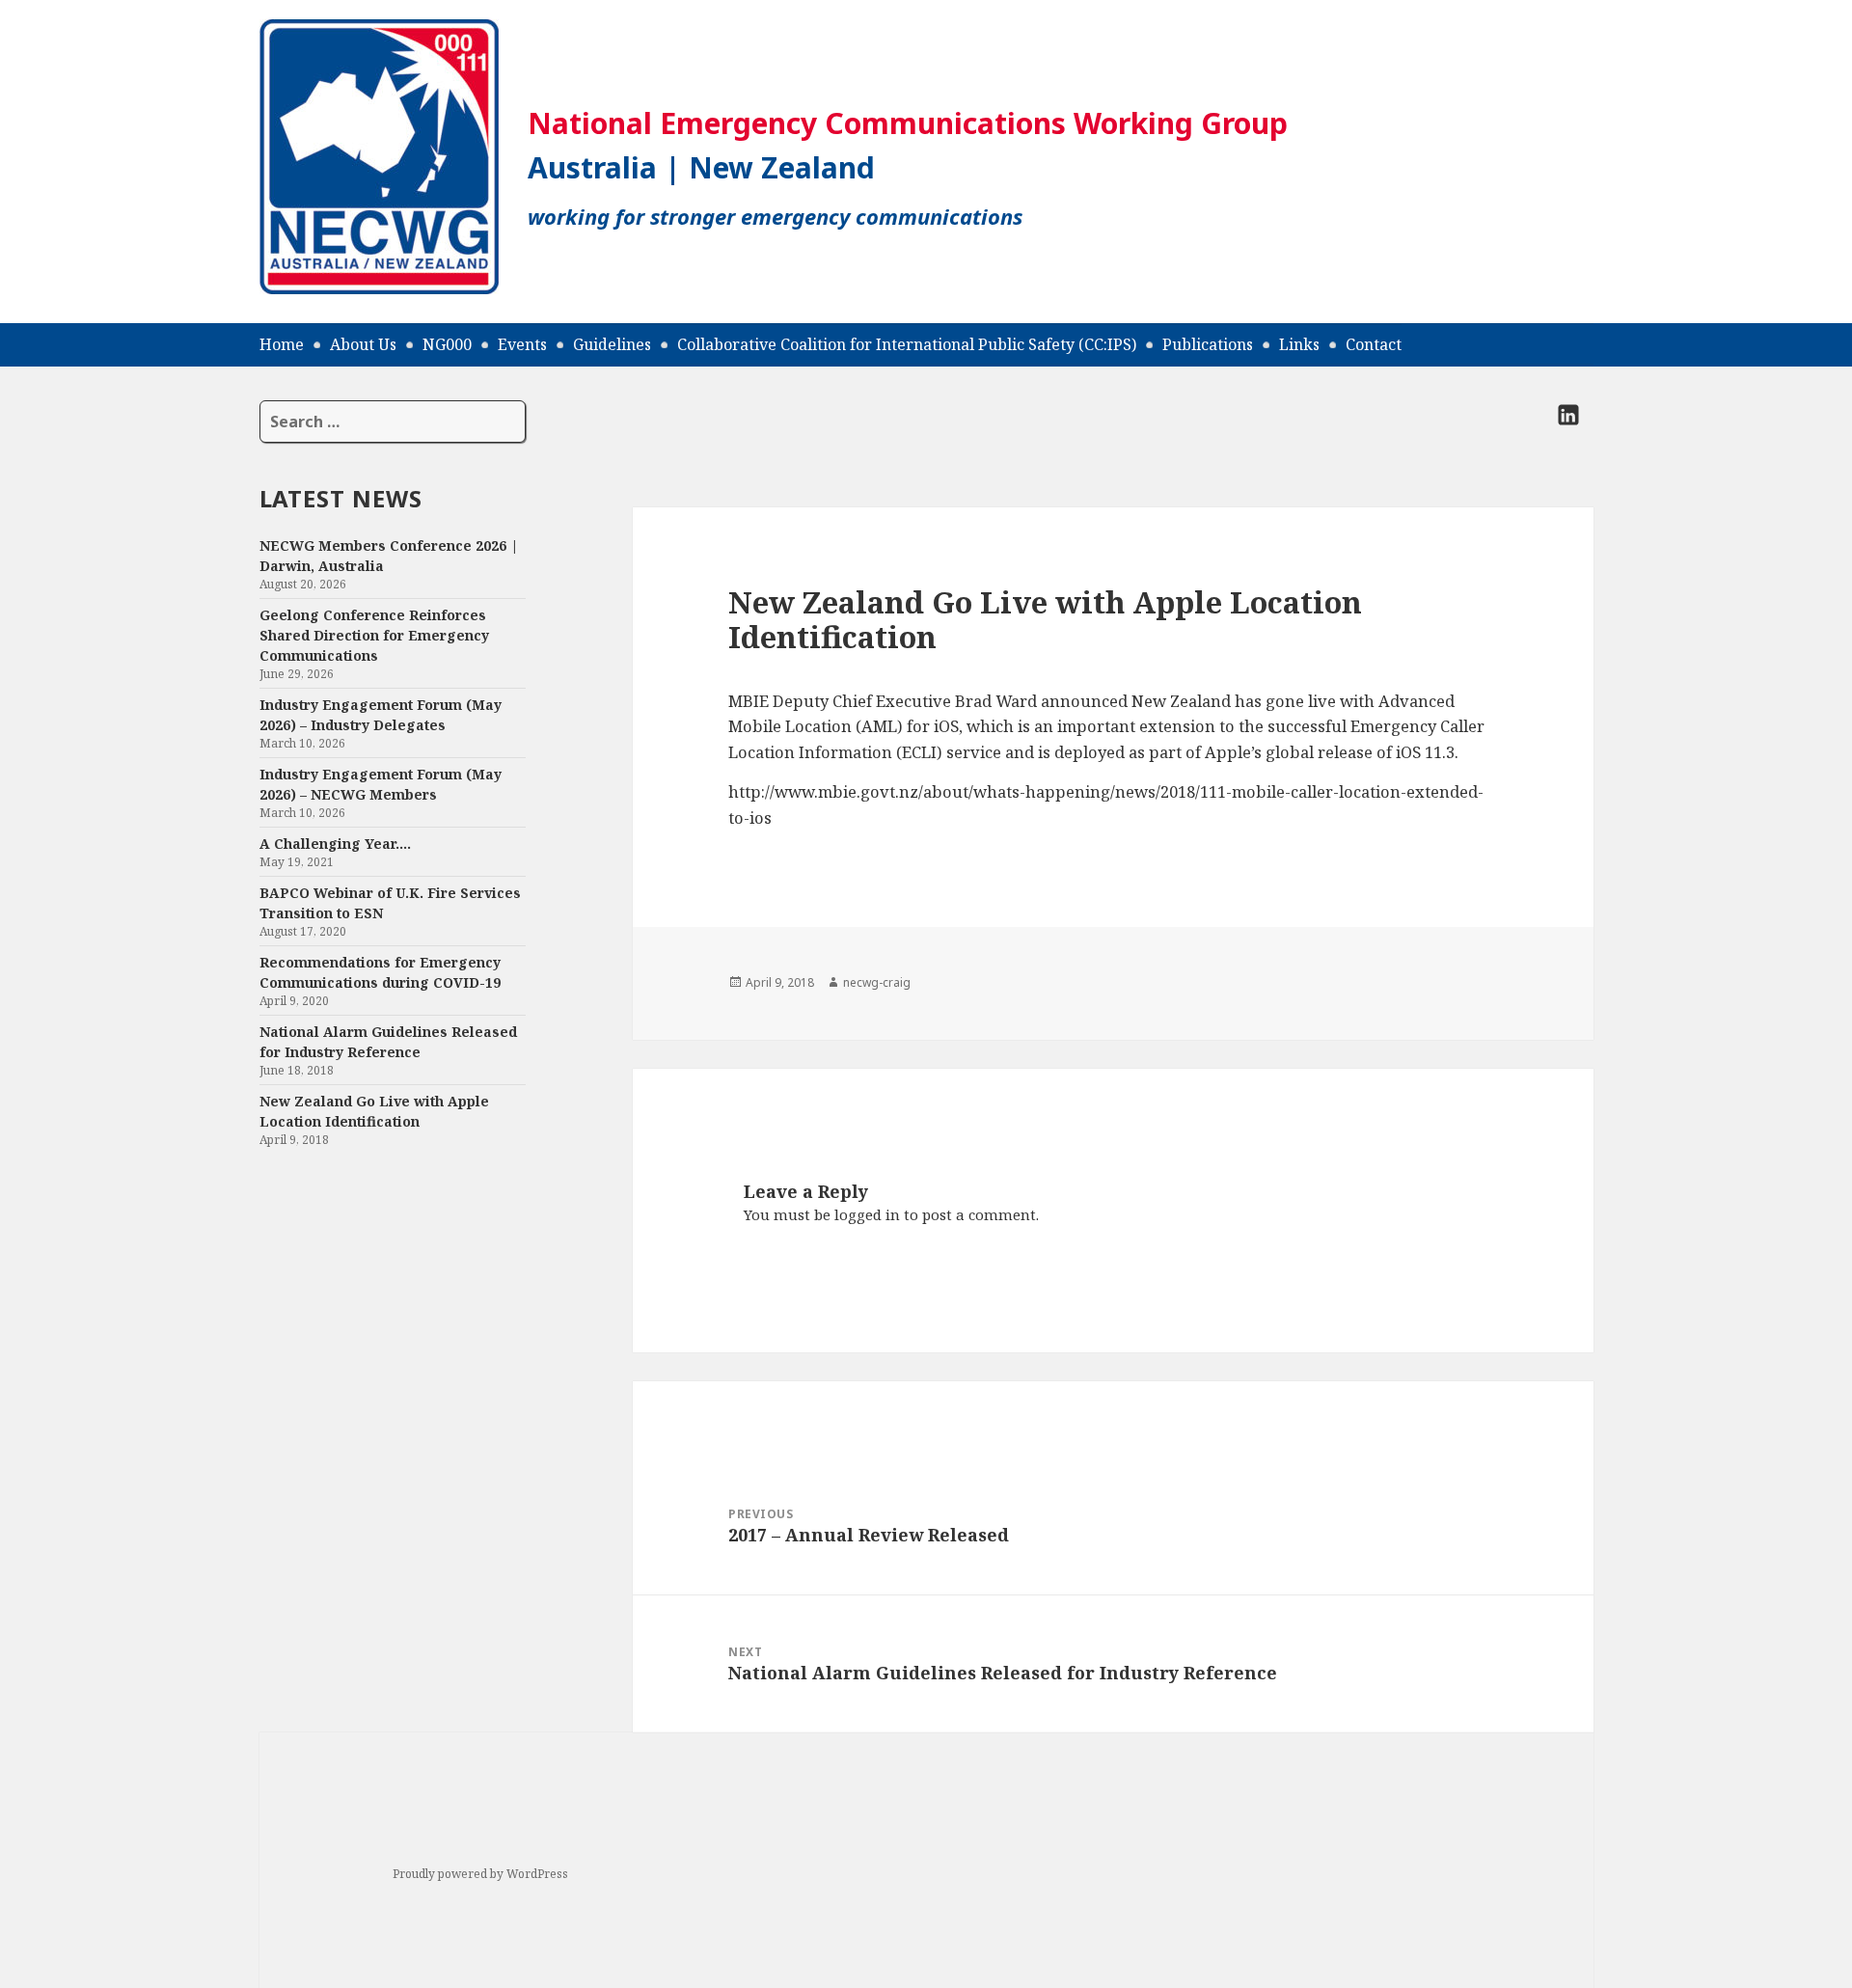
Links (1299, 344)
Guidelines (612, 344)
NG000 (447, 344)
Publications (1208, 344)
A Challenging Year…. (335, 844)
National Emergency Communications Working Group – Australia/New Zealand (908, 153)
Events (522, 344)
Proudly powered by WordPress (480, 1874)
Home (282, 344)
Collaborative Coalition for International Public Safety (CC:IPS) (907, 344)
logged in (867, 1214)
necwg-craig (877, 982)
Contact (1374, 344)
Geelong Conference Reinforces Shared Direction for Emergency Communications (374, 635)
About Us (363, 344)
